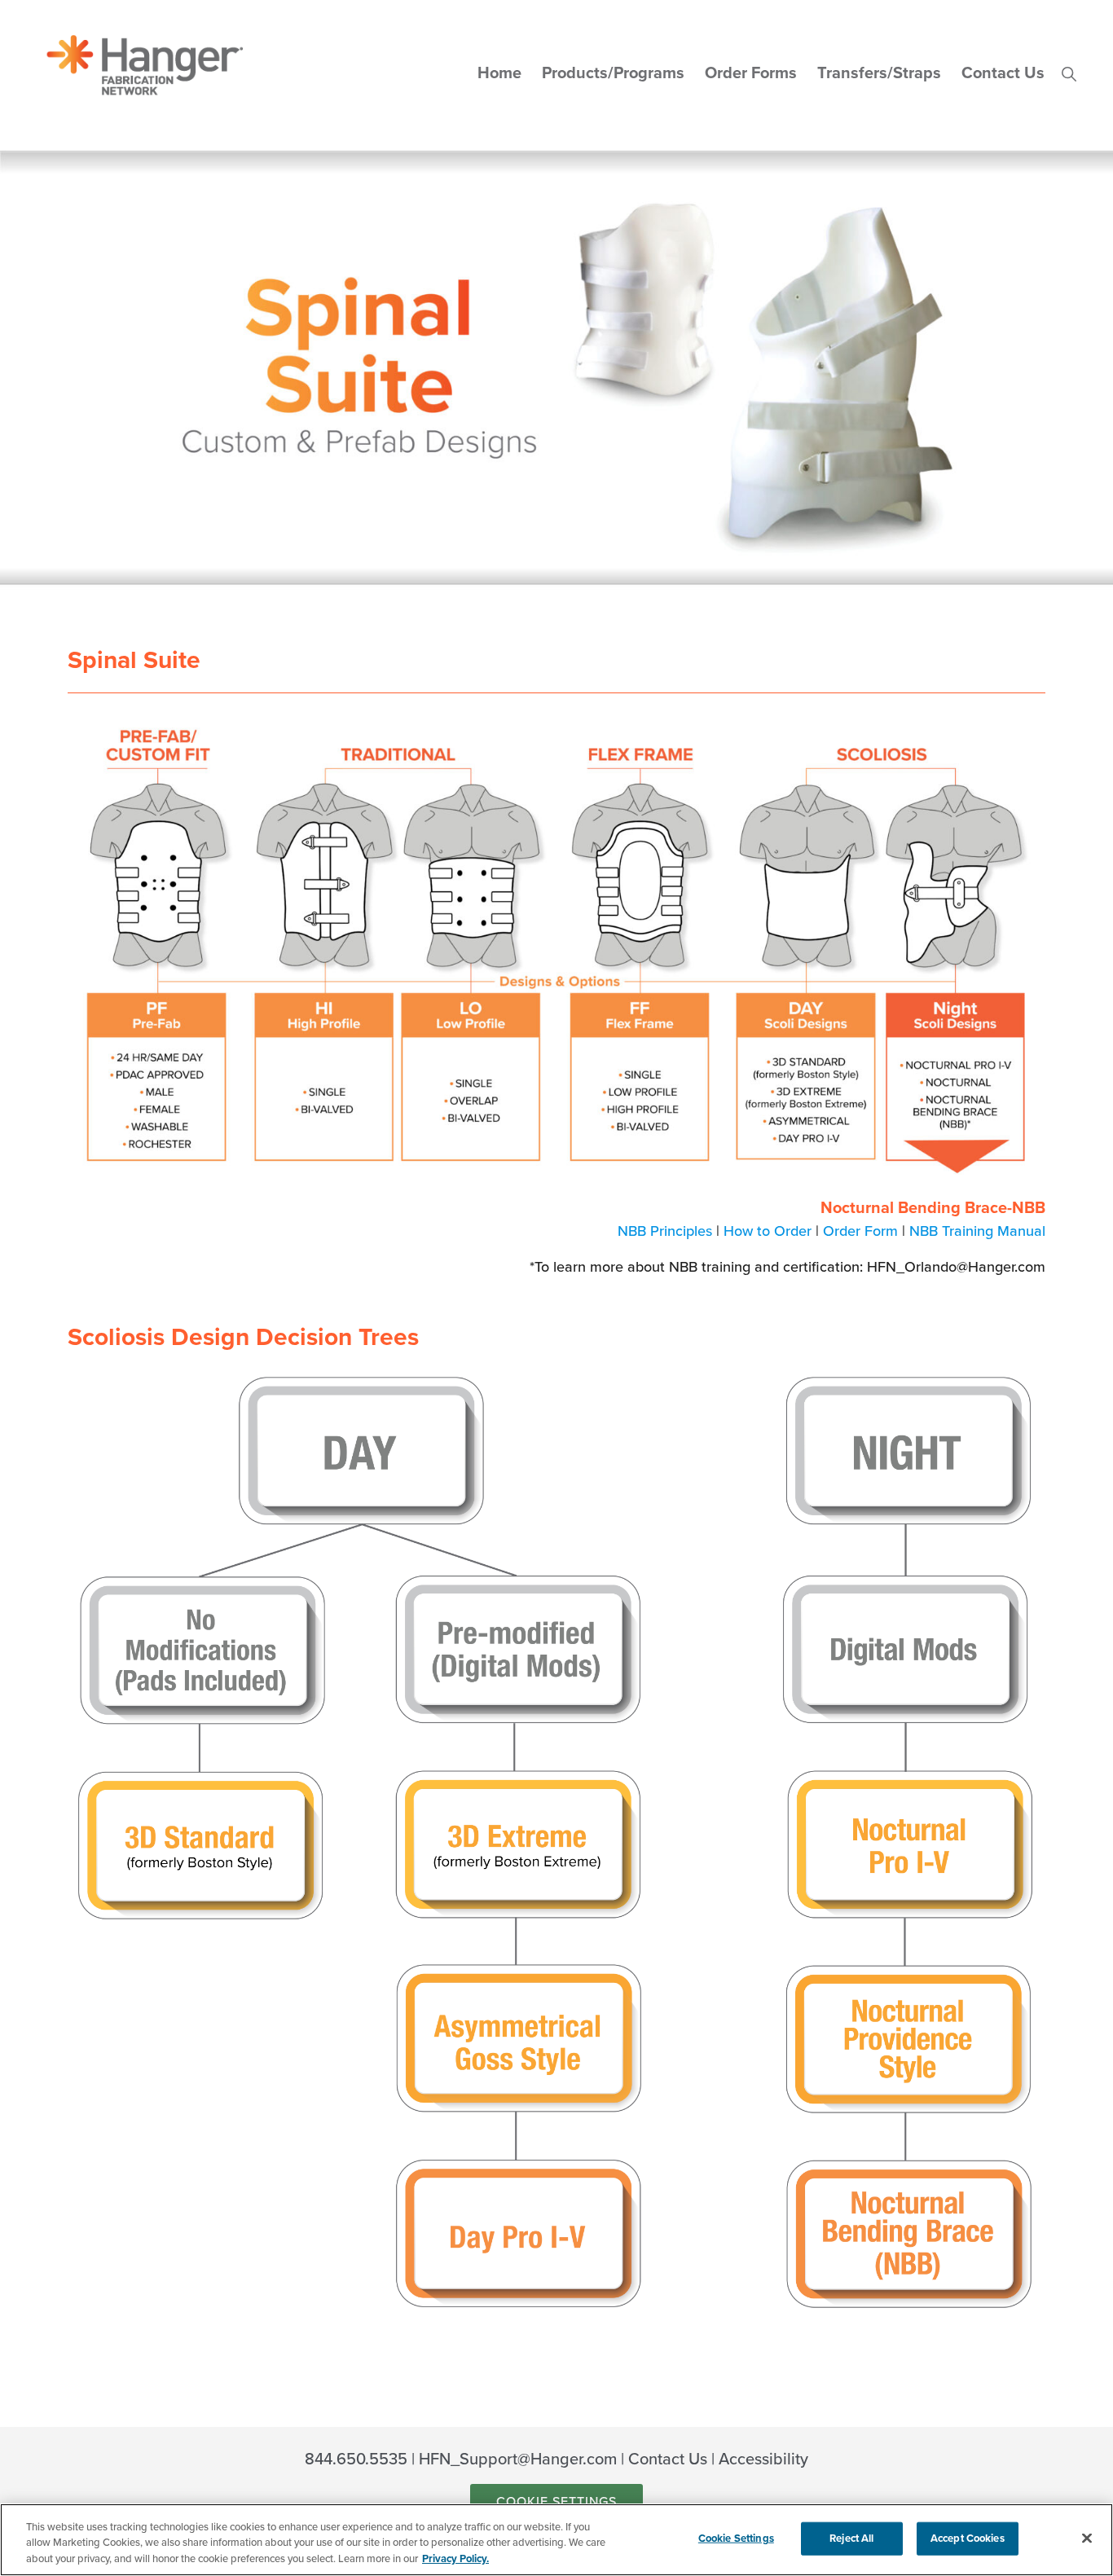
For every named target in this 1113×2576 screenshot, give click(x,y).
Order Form (860, 1231)
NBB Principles (665, 1231)
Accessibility (763, 2460)
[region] (556, 2540)
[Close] (1087, 2538)
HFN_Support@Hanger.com (518, 2460)
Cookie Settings (556, 2502)
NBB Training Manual (977, 1231)
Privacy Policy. (455, 2559)
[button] (1069, 73)
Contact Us (668, 2460)
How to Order (768, 1231)
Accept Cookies (968, 2538)
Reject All (851, 2538)
